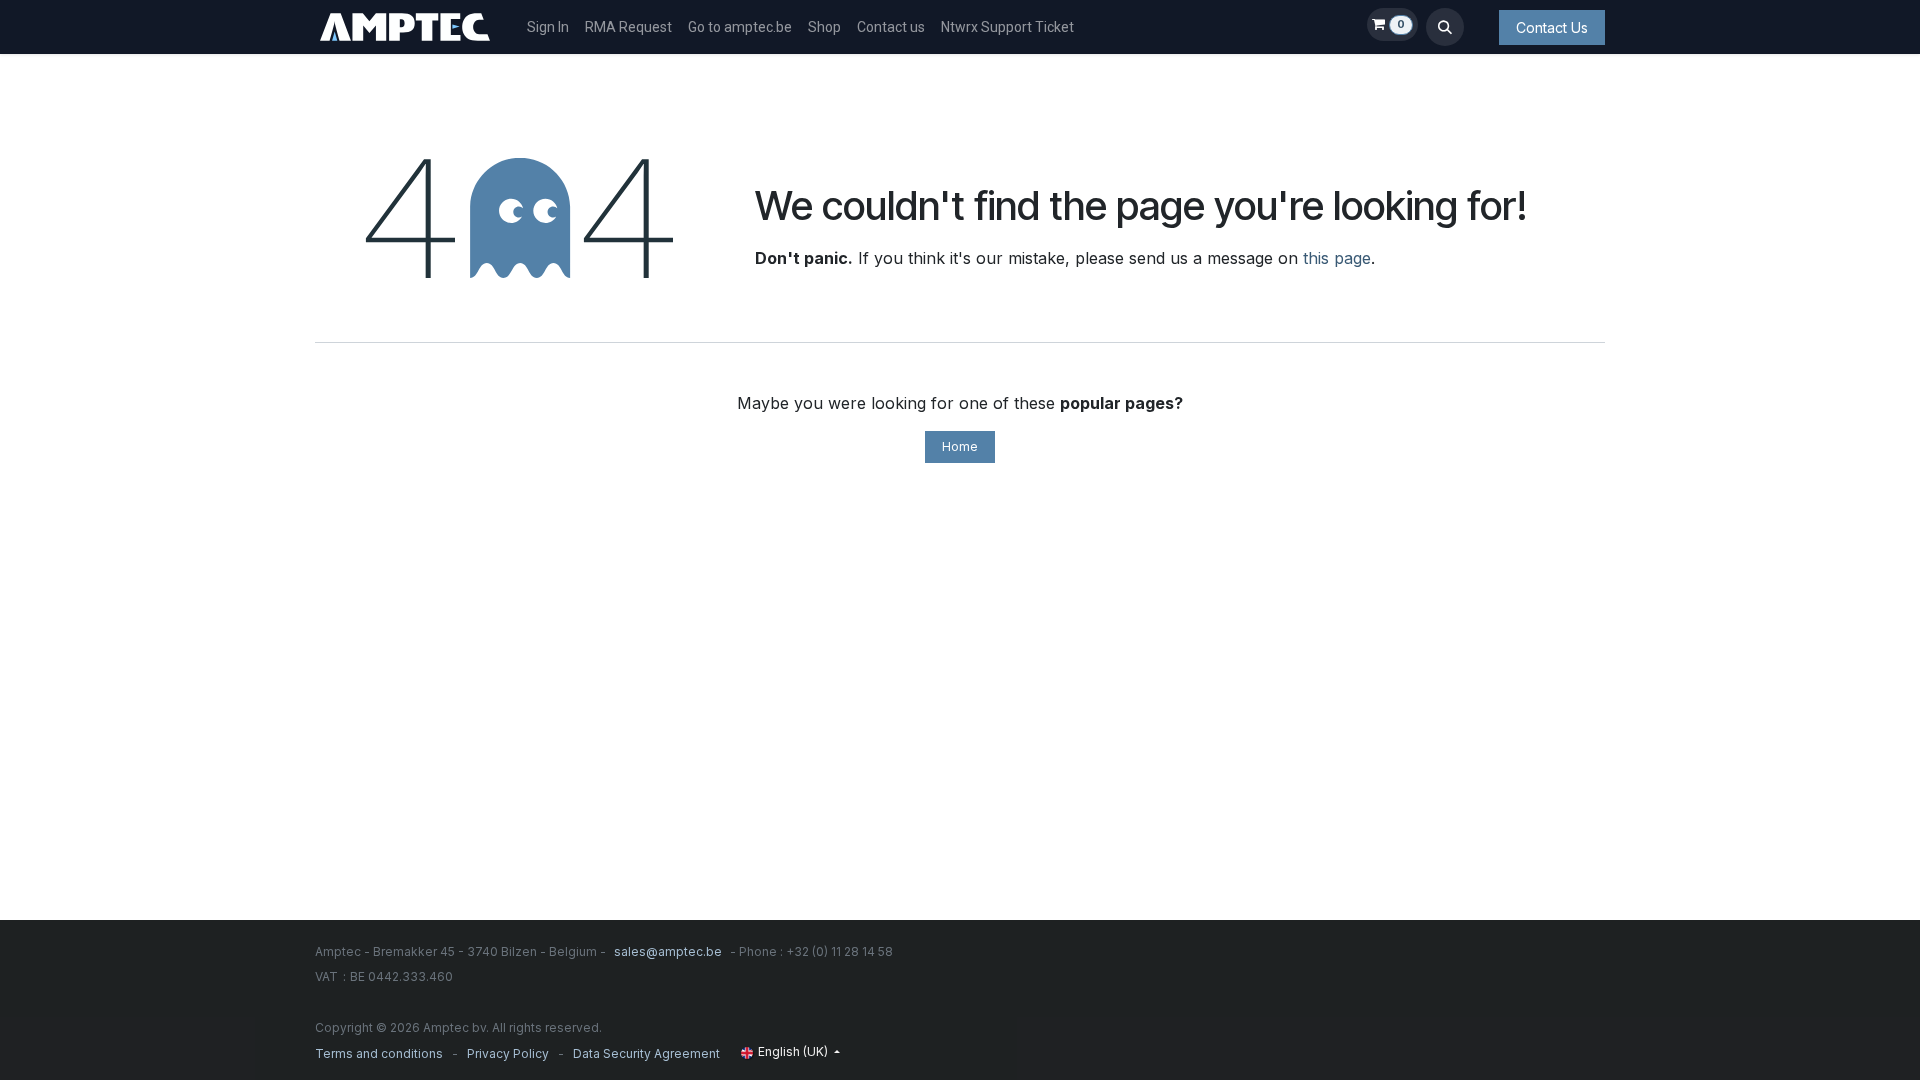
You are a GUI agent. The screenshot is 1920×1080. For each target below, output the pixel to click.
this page (1337, 258)
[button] (1445, 27)
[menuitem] (548, 27)
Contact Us (1552, 27)
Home (960, 446)
